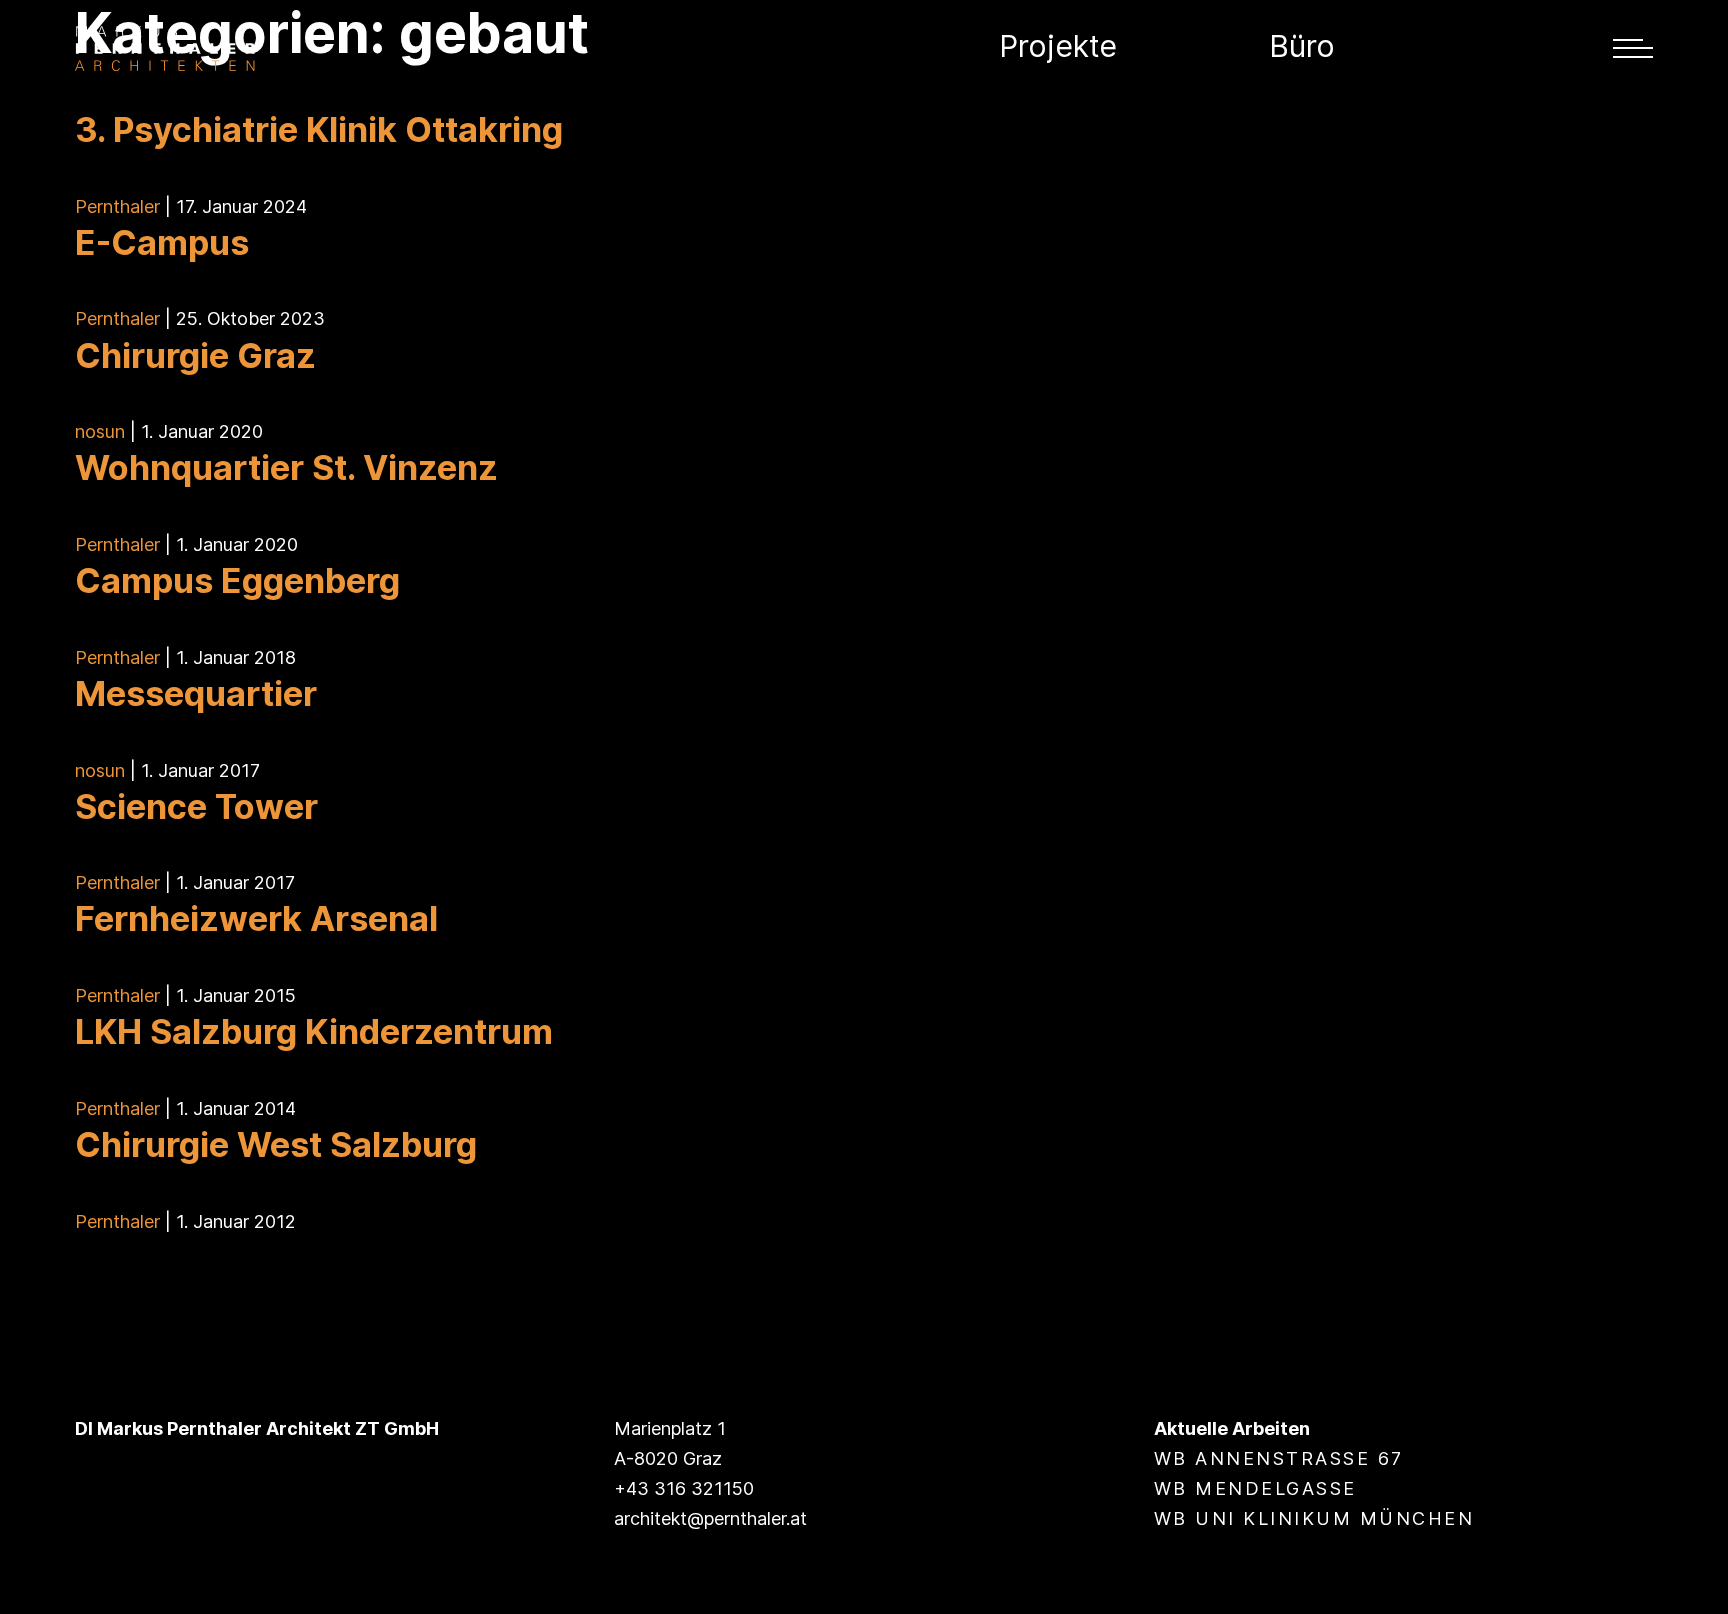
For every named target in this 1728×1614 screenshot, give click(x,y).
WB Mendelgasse (1255, 1488)
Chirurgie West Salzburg (276, 1144)
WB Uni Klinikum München (1314, 1518)
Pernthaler (117, 206)
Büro (1302, 46)
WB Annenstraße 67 (1279, 1458)
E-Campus (162, 242)
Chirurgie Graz (195, 355)
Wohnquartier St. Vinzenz (286, 467)
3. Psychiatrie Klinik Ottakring (319, 129)
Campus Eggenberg (237, 580)
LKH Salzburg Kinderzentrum (314, 1031)
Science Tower (196, 806)
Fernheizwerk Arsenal (256, 918)
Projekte (1058, 46)
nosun (100, 431)
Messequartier (196, 693)
